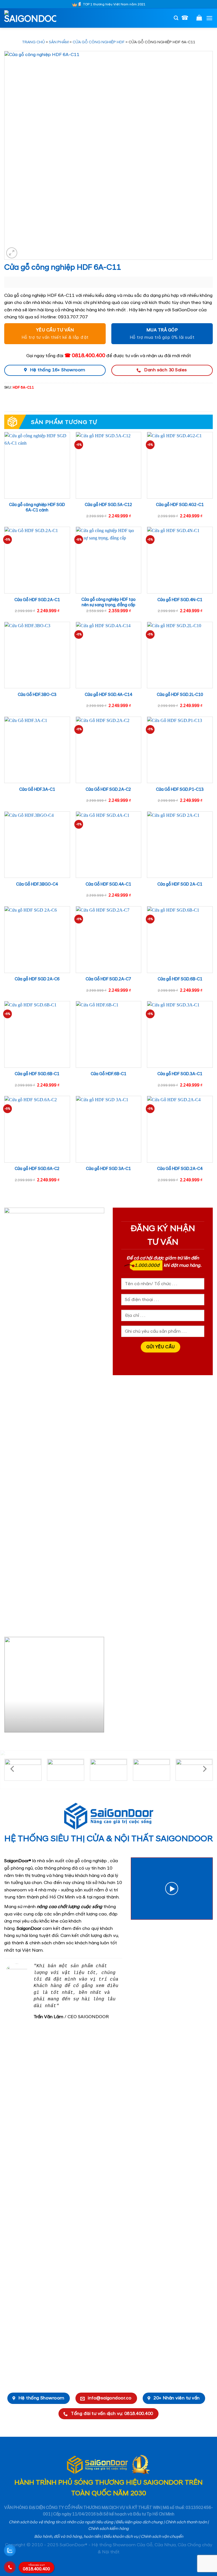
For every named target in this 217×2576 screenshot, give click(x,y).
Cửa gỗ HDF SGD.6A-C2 (37, 1169)
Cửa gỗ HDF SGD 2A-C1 (180, 884)
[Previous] (9, 1687)
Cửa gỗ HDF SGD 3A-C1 (108, 1169)
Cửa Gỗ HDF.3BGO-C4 (37, 884)
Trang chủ (33, 42)
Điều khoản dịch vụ (121, 2537)
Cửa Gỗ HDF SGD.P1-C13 (180, 790)
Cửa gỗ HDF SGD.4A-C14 (108, 695)
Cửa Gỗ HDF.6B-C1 (108, 1074)
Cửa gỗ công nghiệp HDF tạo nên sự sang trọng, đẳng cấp (108, 602)
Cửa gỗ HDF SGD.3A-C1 (180, 1074)
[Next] (99, 1687)
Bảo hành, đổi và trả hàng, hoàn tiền (68, 2537)
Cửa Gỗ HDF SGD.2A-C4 (180, 1169)
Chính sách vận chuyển (162, 2537)
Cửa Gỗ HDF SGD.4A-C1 (108, 884)
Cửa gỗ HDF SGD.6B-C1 (180, 979)
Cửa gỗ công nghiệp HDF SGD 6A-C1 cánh (37, 508)
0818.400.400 (36, 2568)
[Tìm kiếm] (176, 18)
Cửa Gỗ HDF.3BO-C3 (37, 695)
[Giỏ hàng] (199, 18)
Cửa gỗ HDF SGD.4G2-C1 (180, 505)
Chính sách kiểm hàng (108, 2529)
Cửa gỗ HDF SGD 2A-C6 (37, 979)
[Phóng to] (12, 253)
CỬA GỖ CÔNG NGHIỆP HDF (99, 42)
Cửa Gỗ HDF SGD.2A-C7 (108, 979)
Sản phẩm (59, 42)
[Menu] (209, 18)
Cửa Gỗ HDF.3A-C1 (37, 790)
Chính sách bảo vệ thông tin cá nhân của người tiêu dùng (61, 2522)
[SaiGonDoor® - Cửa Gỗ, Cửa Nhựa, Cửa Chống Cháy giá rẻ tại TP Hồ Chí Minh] (32, 18)
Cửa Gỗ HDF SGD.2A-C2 (108, 790)
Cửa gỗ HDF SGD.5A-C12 (108, 505)
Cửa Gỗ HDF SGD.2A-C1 (37, 600)
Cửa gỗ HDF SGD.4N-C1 (180, 600)
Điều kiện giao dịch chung (139, 2522)
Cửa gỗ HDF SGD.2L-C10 (180, 695)
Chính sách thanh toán (186, 2522)
